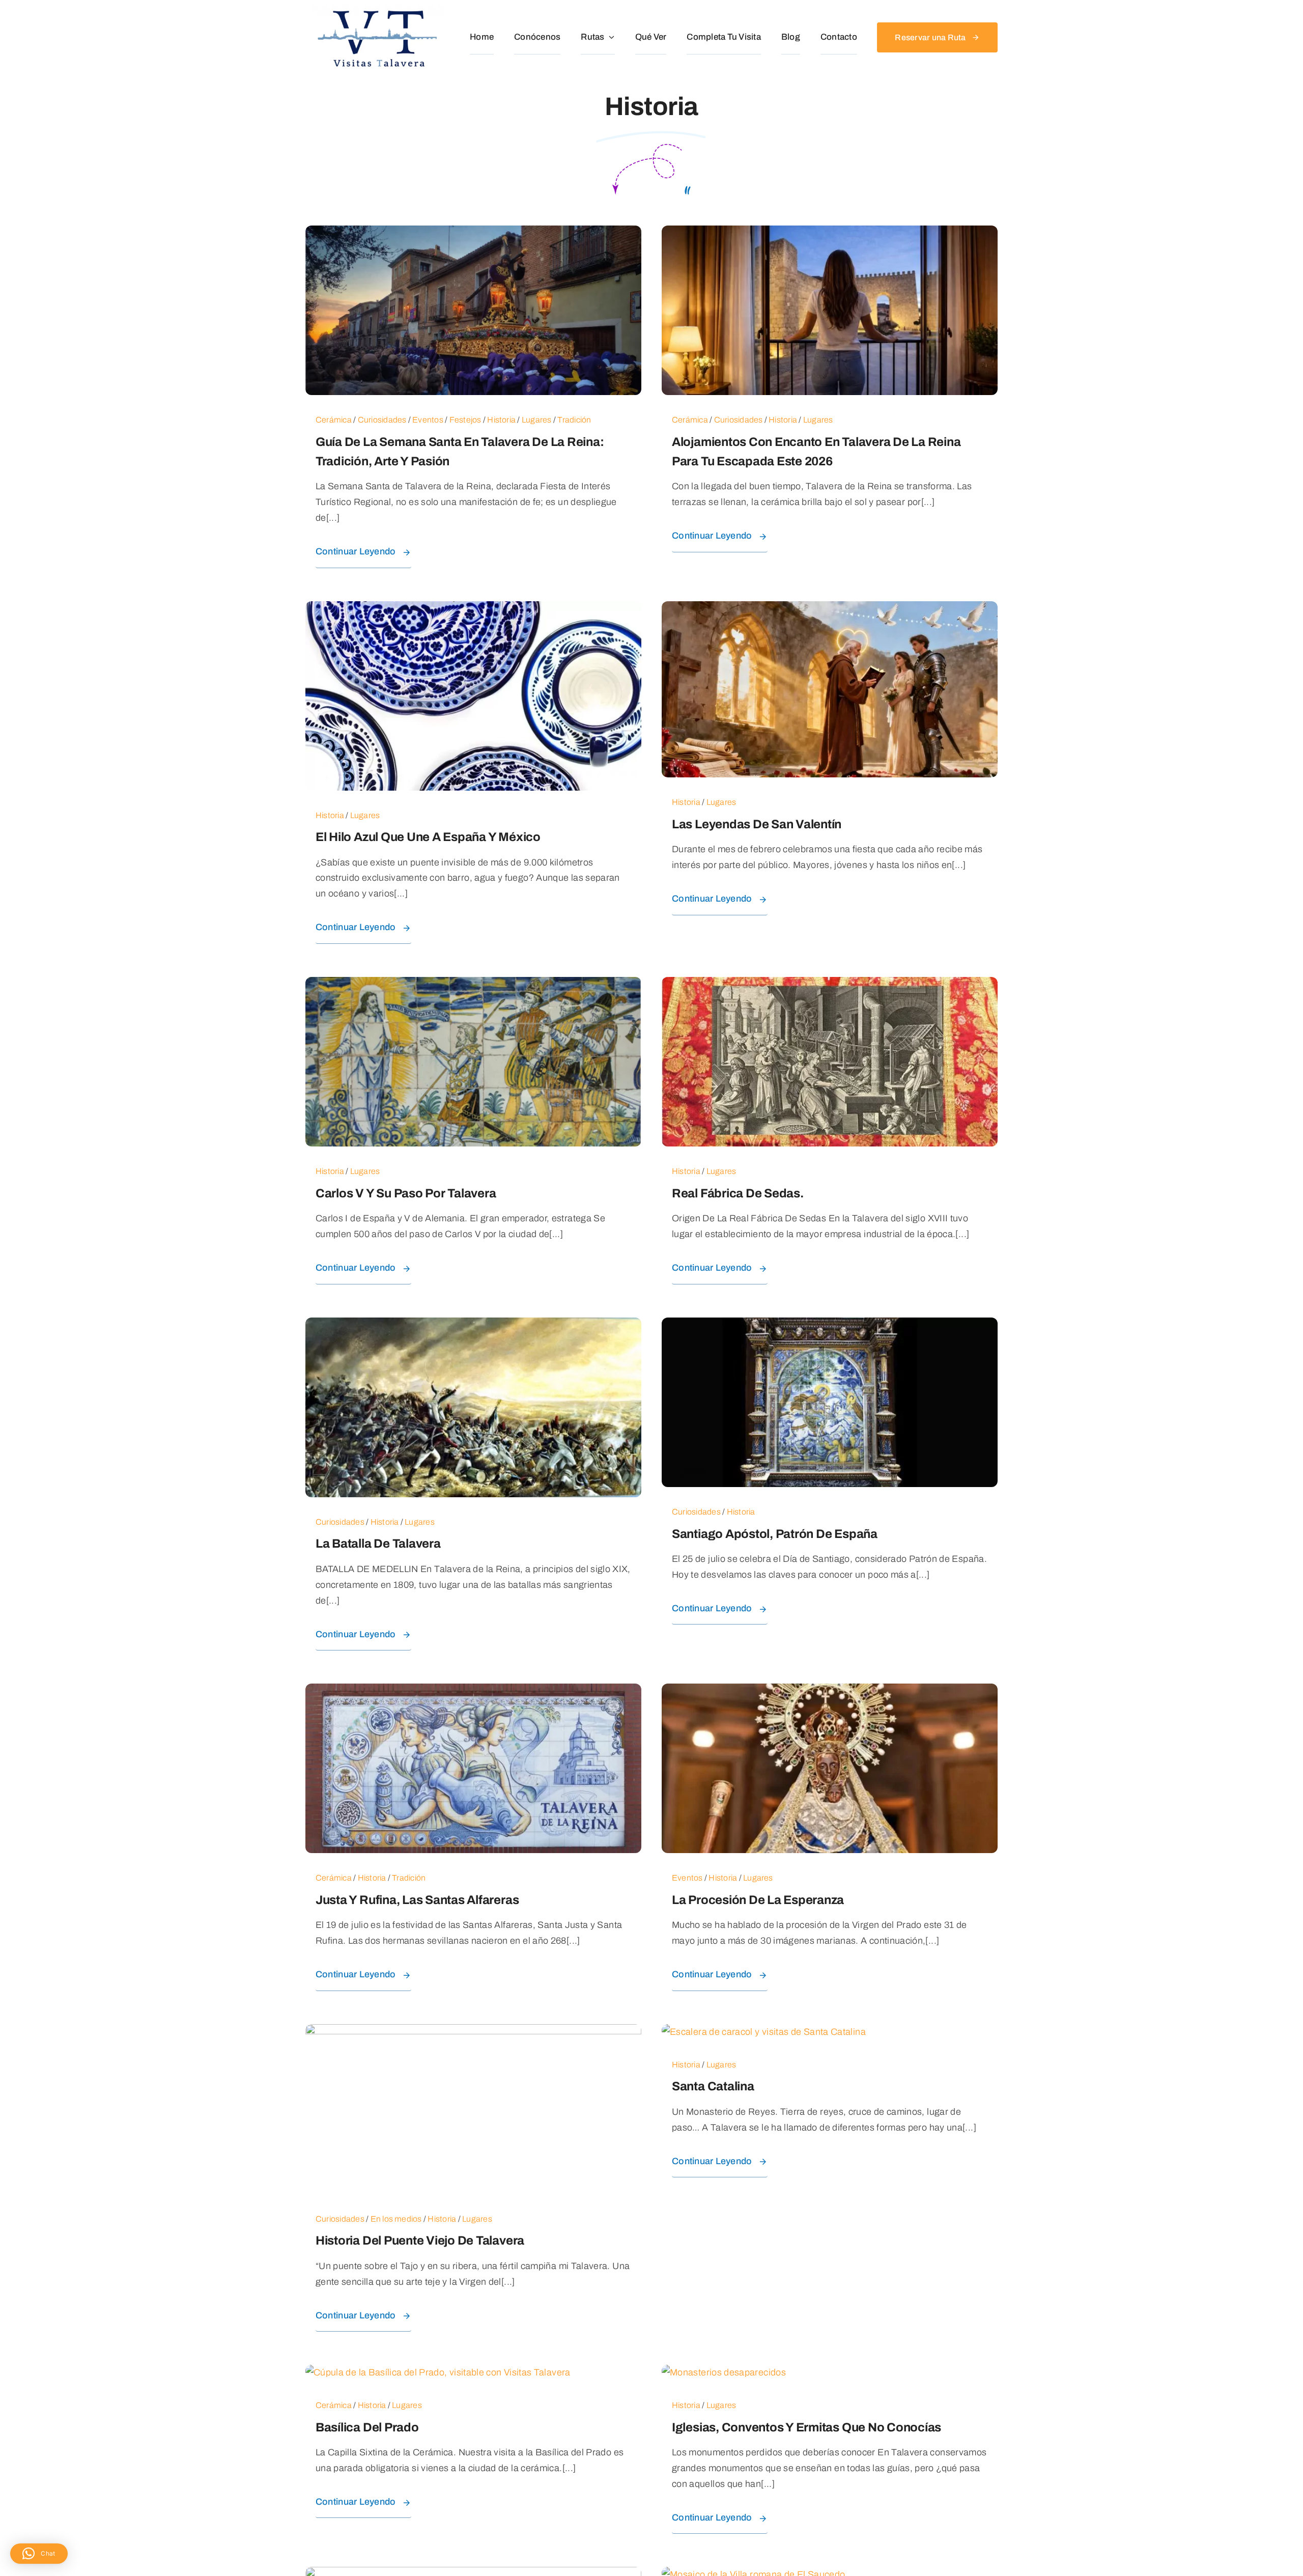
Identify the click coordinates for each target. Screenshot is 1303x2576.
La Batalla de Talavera (378, 1544)
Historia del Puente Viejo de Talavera (420, 2241)
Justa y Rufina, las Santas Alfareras (417, 1900)
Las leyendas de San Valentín (757, 824)
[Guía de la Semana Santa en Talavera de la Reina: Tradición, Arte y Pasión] (473, 233)
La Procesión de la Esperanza (758, 1900)
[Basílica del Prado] (438, 2372)
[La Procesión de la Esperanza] (830, 1691)
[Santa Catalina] (764, 2032)
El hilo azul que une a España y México (428, 837)
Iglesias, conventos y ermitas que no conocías (806, 2427)
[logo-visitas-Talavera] (378, 10)
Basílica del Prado (367, 2427)
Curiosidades (382, 420)
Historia (501, 420)
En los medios (396, 2219)
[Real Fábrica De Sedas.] (830, 985)
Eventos (428, 420)
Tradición (574, 420)
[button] (39, 2554)
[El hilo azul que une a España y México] (473, 609)
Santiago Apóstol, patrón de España (775, 1534)
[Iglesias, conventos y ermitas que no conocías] (724, 2372)
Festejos (465, 420)
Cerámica (334, 420)
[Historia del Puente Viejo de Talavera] (473, 2032)
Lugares (537, 420)
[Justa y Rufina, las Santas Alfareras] (473, 1691)
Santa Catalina (713, 2086)
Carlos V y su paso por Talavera (406, 1193)
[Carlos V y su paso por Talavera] (473, 985)
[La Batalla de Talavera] (473, 1325)
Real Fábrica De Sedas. (738, 1193)
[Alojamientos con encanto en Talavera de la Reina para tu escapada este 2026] (830, 233)
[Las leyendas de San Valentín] (830, 609)
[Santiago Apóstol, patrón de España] (830, 1325)
